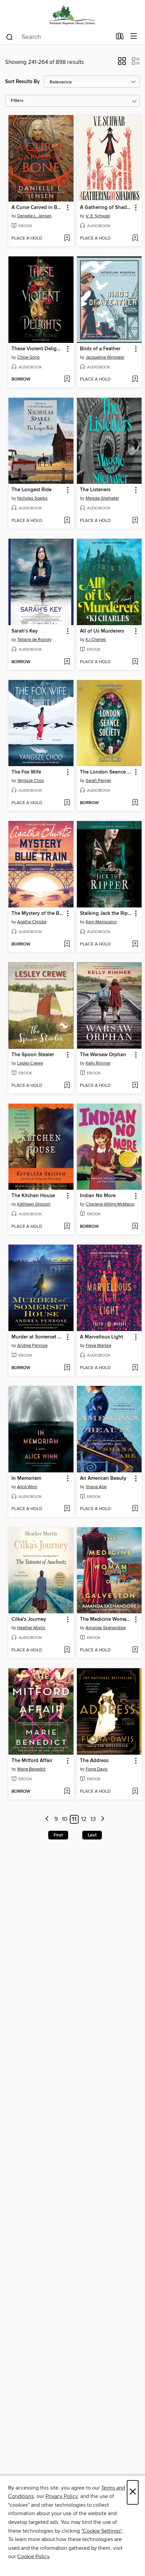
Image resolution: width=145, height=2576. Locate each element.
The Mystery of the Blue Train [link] (38, 914)
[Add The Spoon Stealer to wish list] (67, 1086)
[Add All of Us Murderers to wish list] (135, 662)
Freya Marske (98, 1346)
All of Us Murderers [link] (102, 631)
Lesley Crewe (30, 1063)
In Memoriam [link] (26, 1478)
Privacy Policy (62, 2496)
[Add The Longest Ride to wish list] (67, 521)
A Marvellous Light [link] (101, 1337)
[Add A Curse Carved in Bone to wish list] (67, 239)
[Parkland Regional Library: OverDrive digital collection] (72, 14)
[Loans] (120, 38)
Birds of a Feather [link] (100, 349)
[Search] (10, 37)
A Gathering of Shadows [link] (106, 208)
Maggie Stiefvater (102, 498)
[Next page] (103, 1819)
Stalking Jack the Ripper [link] (106, 914)
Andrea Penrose (32, 1346)
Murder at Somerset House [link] (38, 1337)
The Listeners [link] (95, 490)
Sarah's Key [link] (25, 631)
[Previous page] (47, 1819)
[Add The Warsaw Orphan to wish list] (135, 1086)
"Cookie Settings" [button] (101, 2531)
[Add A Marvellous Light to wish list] (135, 1368)
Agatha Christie (32, 922)
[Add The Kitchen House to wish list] (67, 1227)
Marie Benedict (31, 1769)
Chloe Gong (28, 357)
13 (93, 1819)
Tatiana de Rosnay (34, 640)
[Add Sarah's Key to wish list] (67, 662)
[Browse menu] (134, 37)
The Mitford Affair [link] (32, 1761)
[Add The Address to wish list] (135, 1792)
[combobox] (59, 37)
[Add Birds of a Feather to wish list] (135, 380)
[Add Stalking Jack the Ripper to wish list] (135, 944)
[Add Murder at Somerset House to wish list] (67, 1368)
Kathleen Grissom (34, 1204)
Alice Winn (27, 1487)
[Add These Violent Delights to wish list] (67, 380)
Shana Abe (96, 1487)
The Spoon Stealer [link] (33, 1055)
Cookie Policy (33, 2556)
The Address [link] (94, 1761)
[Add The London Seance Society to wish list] (135, 803)
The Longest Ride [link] (32, 490)
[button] (122, 63)
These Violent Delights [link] (38, 349)
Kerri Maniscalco (101, 922)
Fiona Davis (97, 1769)
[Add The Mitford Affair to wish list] (67, 1792)
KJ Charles (96, 640)
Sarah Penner (98, 781)
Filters (17, 101)
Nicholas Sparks (32, 498)
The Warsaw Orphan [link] (103, 1055)
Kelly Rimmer (98, 1063)
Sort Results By (22, 82)
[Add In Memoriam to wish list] (67, 1509)
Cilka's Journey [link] (29, 1619)
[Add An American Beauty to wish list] (135, 1509)
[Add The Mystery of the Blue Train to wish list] (67, 944)
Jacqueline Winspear (105, 357)
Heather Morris (31, 1628)
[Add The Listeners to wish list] (135, 521)
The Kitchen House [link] (33, 1196)
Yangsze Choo (31, 781)
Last (92, 1835)
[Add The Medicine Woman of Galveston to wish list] (135, 1650)
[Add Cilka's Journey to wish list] (67, 1650)
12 (84, 1819)
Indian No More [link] (98, 1196)
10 (65, 1819)
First (58, 1835)
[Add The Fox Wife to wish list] (67, 803)
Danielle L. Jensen (34, 216)
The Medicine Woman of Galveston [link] (106, 1619)
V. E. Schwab (98, 216)
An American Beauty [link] (103, 1478)
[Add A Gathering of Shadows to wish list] (135, 239)
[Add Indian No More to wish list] (135, 1227)
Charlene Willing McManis (110, 1204)
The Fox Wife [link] (26, 772)
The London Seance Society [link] (106, 772)
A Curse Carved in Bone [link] (38, 208)
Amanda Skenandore (106, 1628)
